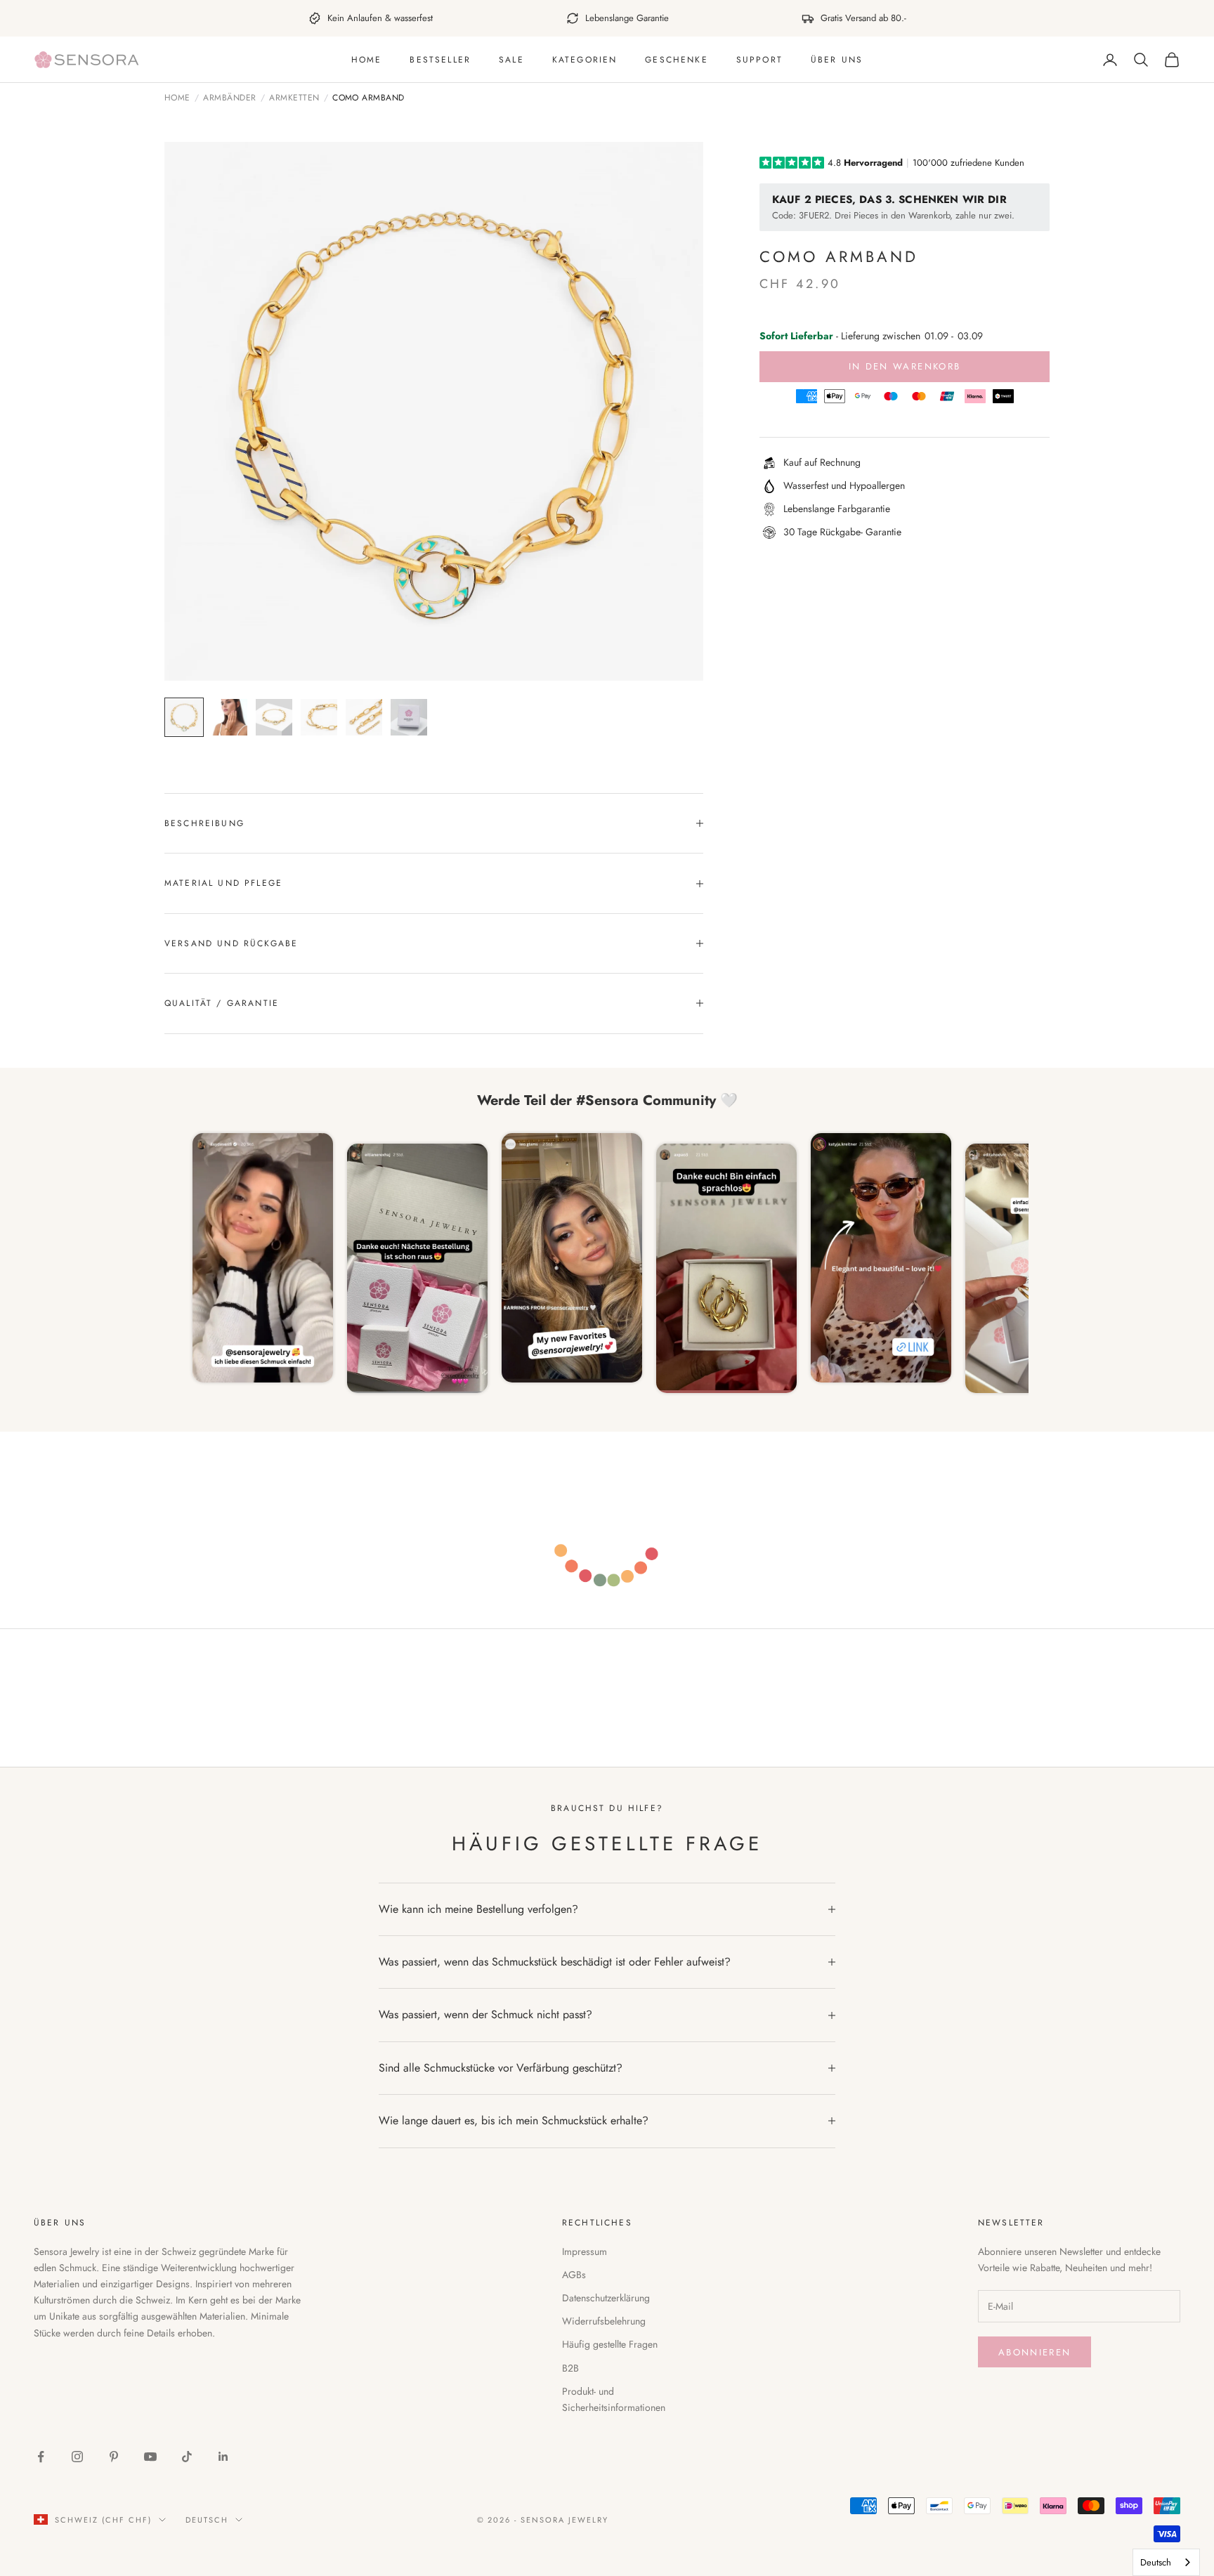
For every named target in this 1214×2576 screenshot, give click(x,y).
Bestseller (440, 60)
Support (759, 60)
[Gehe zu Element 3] (274, 717)
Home (367, 60)
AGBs (574, 2275)
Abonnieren (1034, 2352)
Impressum (585, 2251)
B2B (570, 2368)
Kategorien (585, 60)
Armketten (294, 98)
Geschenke (676, 60)
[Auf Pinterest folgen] (114, 2457)
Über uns (837, 60)
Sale (511, 60)
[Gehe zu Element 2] (229, 717)
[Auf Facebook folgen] (41, 2457)
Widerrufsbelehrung (604, 2321)
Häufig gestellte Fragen (610, 2344)
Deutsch (207, 2520)
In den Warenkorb (905, 366)
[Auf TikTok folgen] (187, 2457)
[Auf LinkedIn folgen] (223, 2457)
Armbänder (229, 98)
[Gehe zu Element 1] (184, 717)
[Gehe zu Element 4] (319, 717)
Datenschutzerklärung (606, 2298)
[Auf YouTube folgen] (150, 2457)
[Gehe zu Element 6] (409, 717)
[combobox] (1166, 2562)
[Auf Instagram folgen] (77, 2457)
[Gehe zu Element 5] (364, 717)
